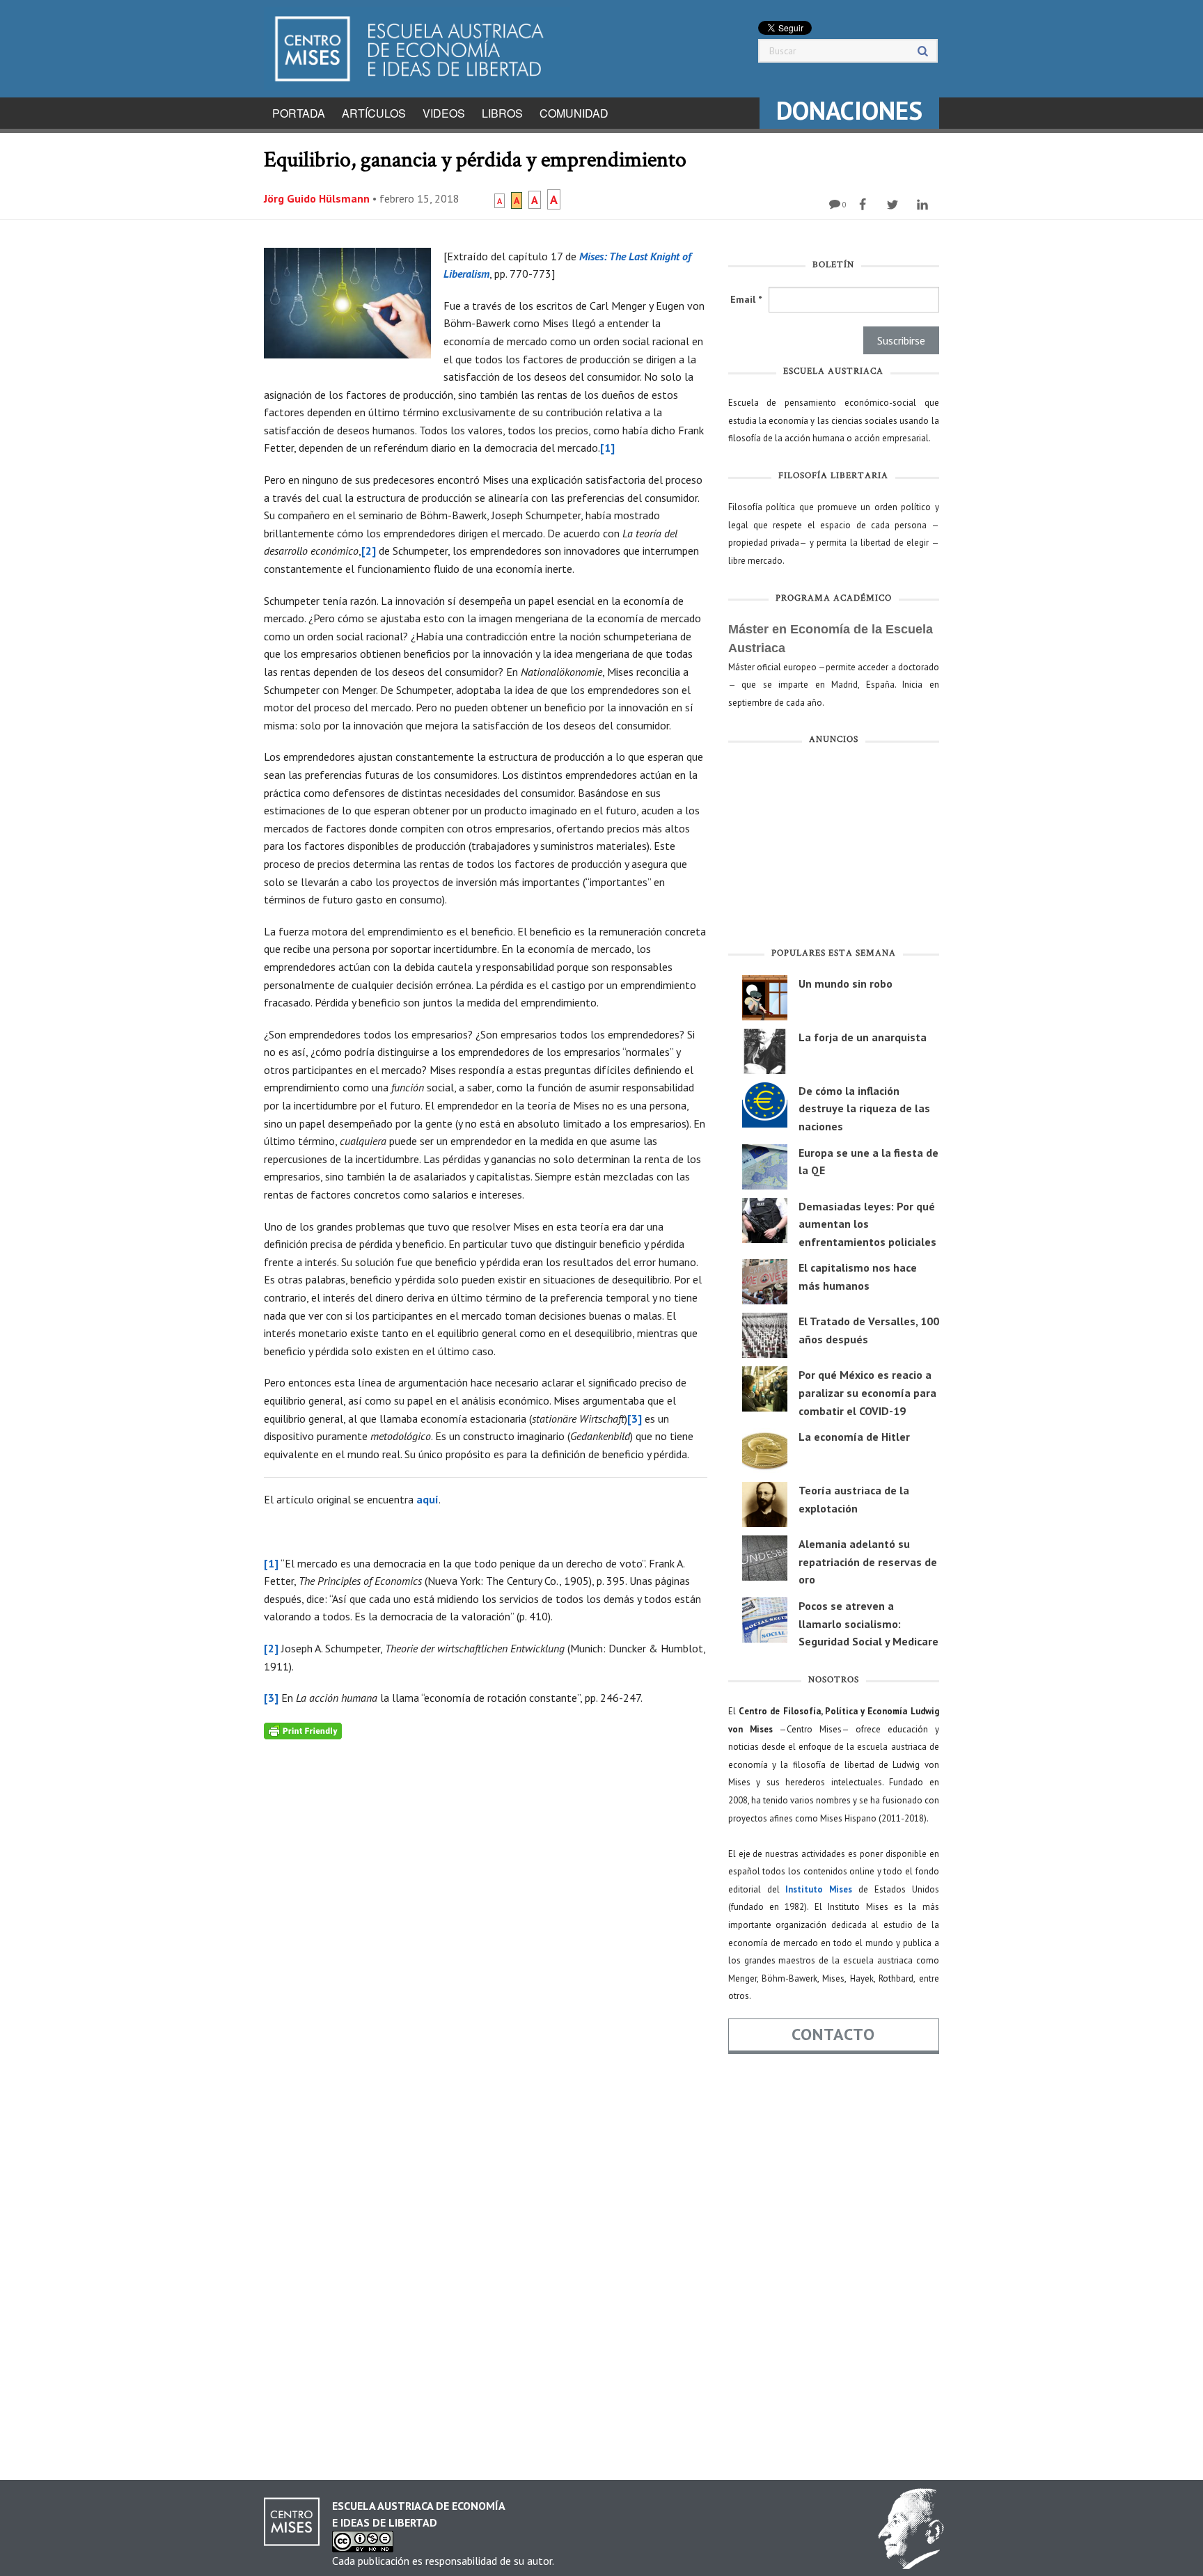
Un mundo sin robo (846, 983)
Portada (299, 113)
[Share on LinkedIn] (924, 205)
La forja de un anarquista (863, 1037)
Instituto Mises (819, 1889)
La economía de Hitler (854, 1437)
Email (746, 299)
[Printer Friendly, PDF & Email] (303, 1730)
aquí (427, 1499)
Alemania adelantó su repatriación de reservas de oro (868, 1562)
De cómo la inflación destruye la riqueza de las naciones (864, 1108)
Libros (502, 113)
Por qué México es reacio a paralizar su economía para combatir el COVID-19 (867, 1392)
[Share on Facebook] (864, 205)
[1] (607, 448)
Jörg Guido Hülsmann (317, 198)
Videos (444, 113)
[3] (635, 1419)
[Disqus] (486, 1913)
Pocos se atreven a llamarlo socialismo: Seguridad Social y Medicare (868, 1623)
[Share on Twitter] (894, 205)
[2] (369, 551)
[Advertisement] (834, 849)
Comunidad (574, 113)
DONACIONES (849, 110)
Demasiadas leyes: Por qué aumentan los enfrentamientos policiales (867, 1224)
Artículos (374, 113)
